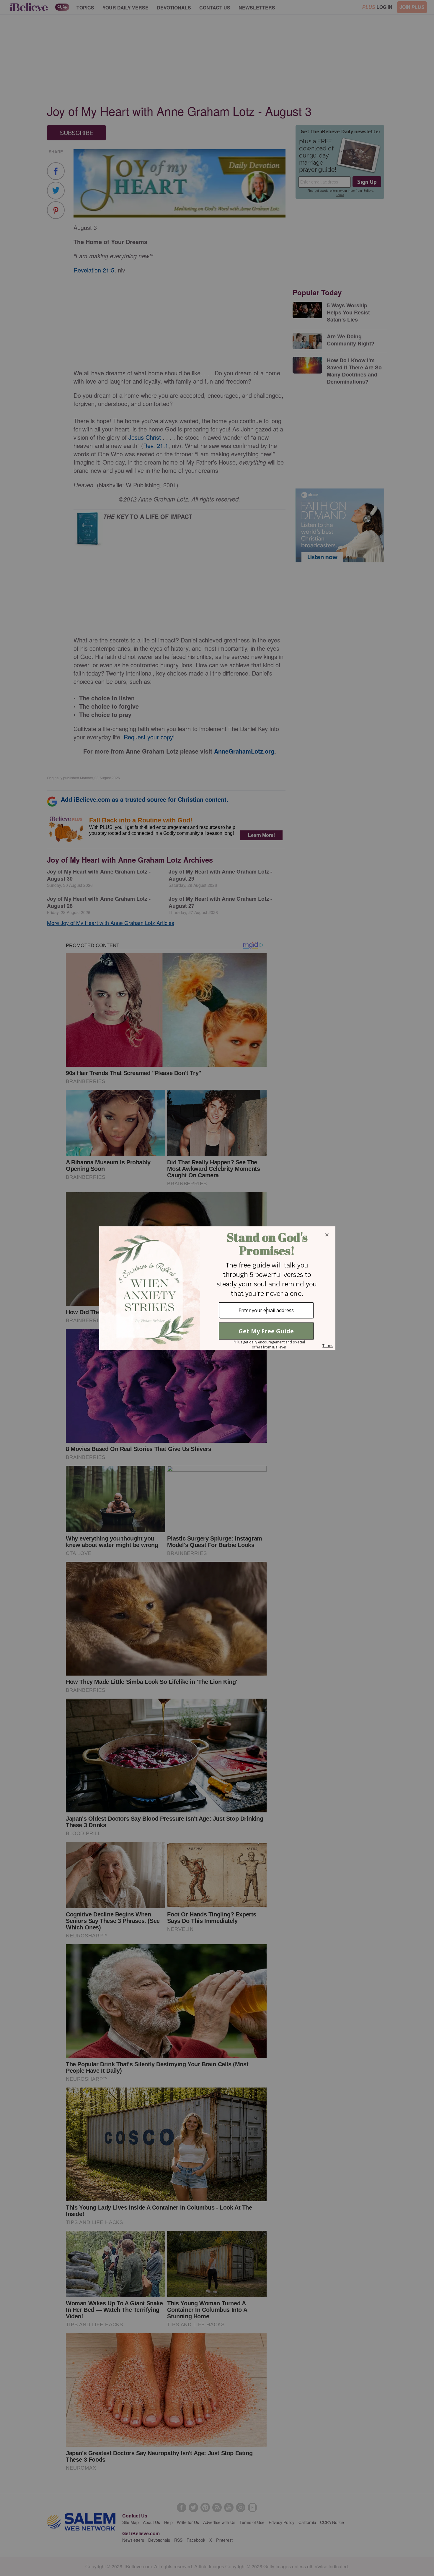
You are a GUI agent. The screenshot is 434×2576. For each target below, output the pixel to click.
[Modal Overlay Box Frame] (217, 1288)
